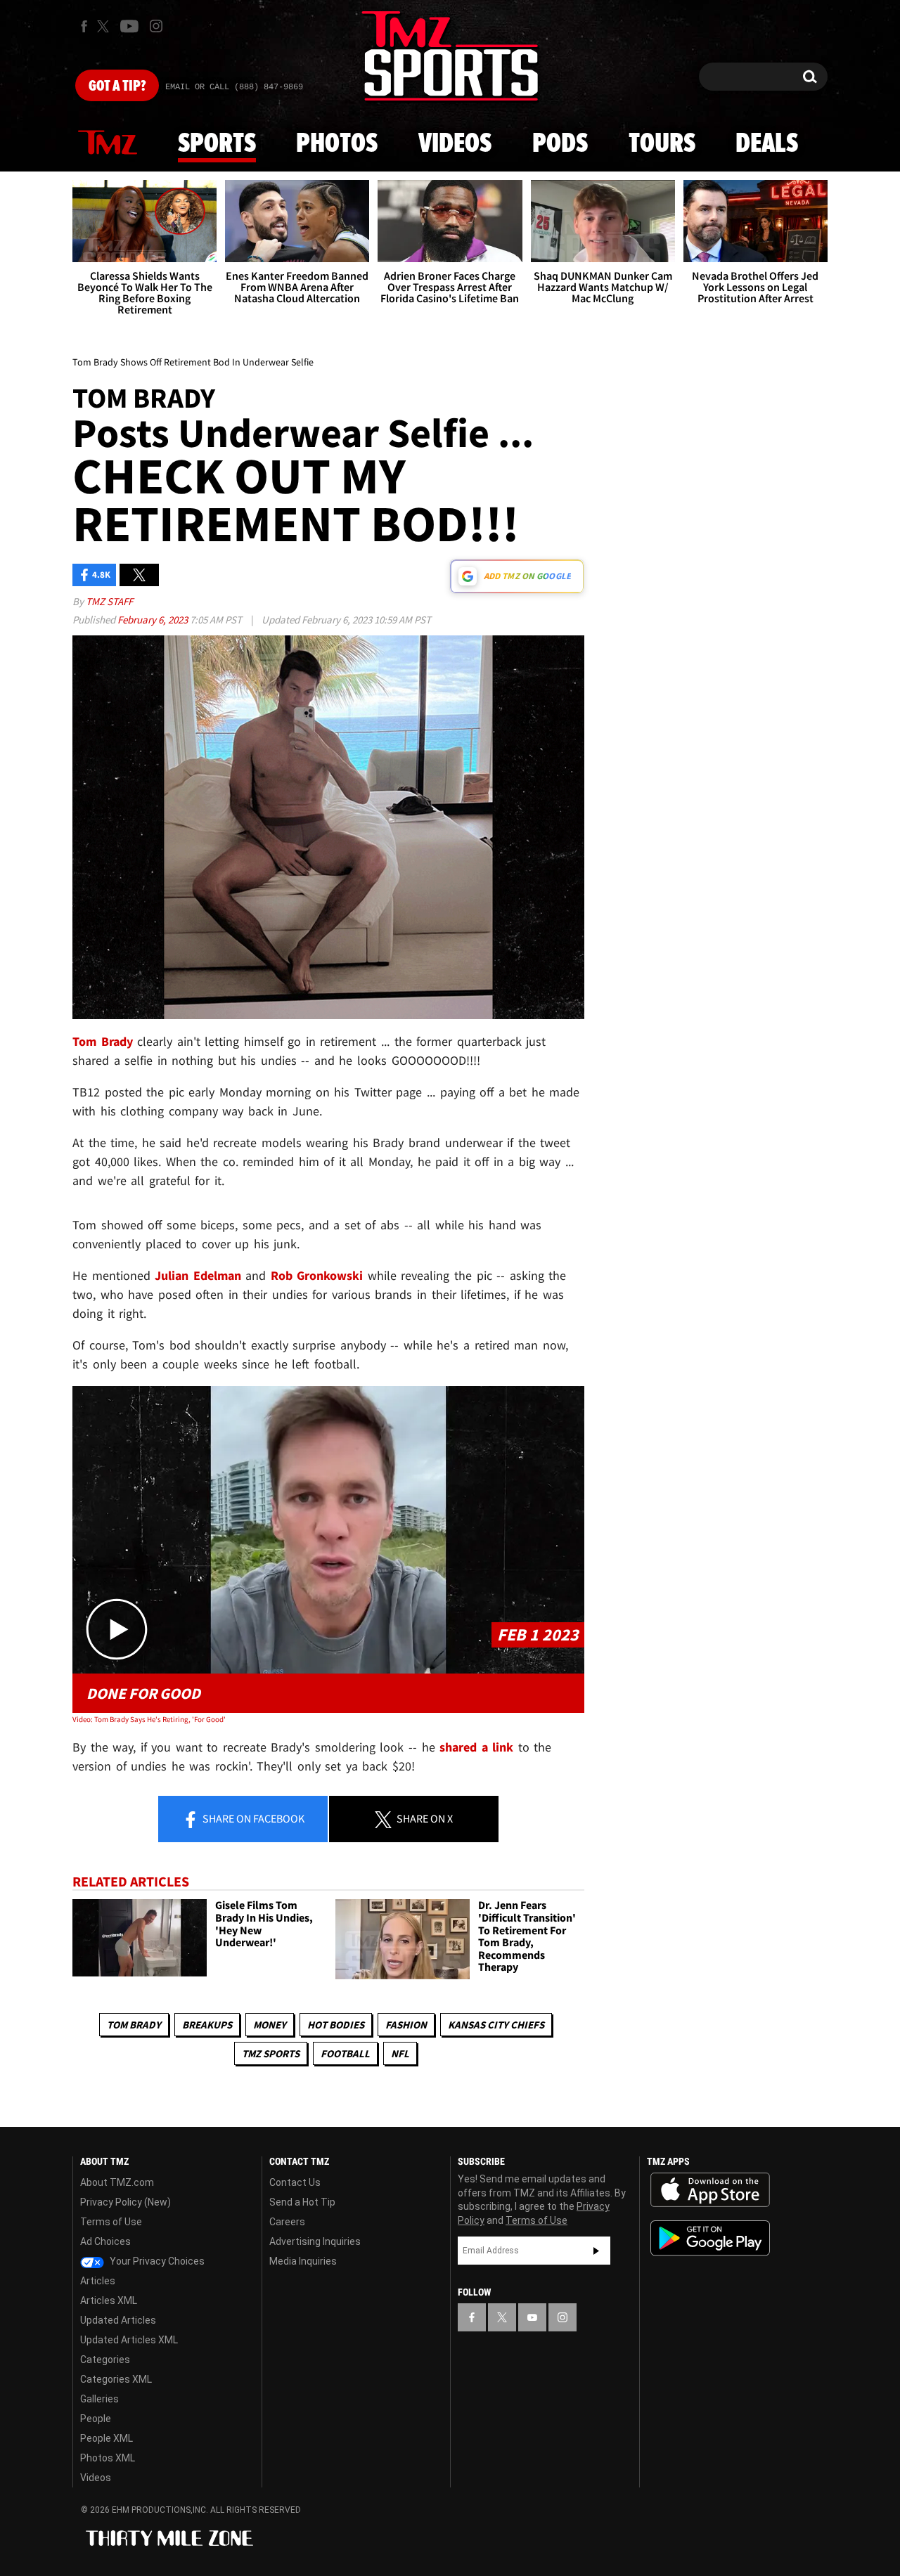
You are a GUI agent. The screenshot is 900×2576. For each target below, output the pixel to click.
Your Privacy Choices (156, 2261)
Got (117, 86)
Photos (337, 144)
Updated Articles (118, 2320)
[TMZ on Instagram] (156, 26)
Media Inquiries (303, 2261)
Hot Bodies (336, 2025)
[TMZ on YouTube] (532, 2317)
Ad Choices (105, 2241)
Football (345, 2053)
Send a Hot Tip (302, 2202)
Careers (287, 2222)
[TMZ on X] (105, 26)
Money (270, 2025)
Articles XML (109, 2300)
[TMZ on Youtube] (129, 26)
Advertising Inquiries (315, 2241)
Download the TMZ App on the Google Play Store (710, 2238)
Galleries (99, 2399)
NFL (400, 2053)
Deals (767, 144)
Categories (105, 2360)
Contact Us (295, 2182)
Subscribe (596, 2251)
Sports (217, 144)
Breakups (207, 2025)
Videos (455, 144)
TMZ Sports (271, 2053)
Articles (98, 2281)
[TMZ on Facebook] (84, 26)
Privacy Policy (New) (126, 2202)
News (108, 143)
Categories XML (116, 2379)
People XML (107, 2438)
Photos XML (108, 2458)
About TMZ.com (117, 2182)
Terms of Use (111, 2222)
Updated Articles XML (129, 2340)
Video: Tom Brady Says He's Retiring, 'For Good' (149, 1719)
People (96, 2419)
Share (252, 1818)
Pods (560, 144)
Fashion (406, 2025)
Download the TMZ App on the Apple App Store (710, 2190)
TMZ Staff (109, 601)
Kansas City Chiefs (496, 2025)
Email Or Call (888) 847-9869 (234, 87)
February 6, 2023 (154, 620)
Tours (662, 144)
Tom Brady (134, 2025)
